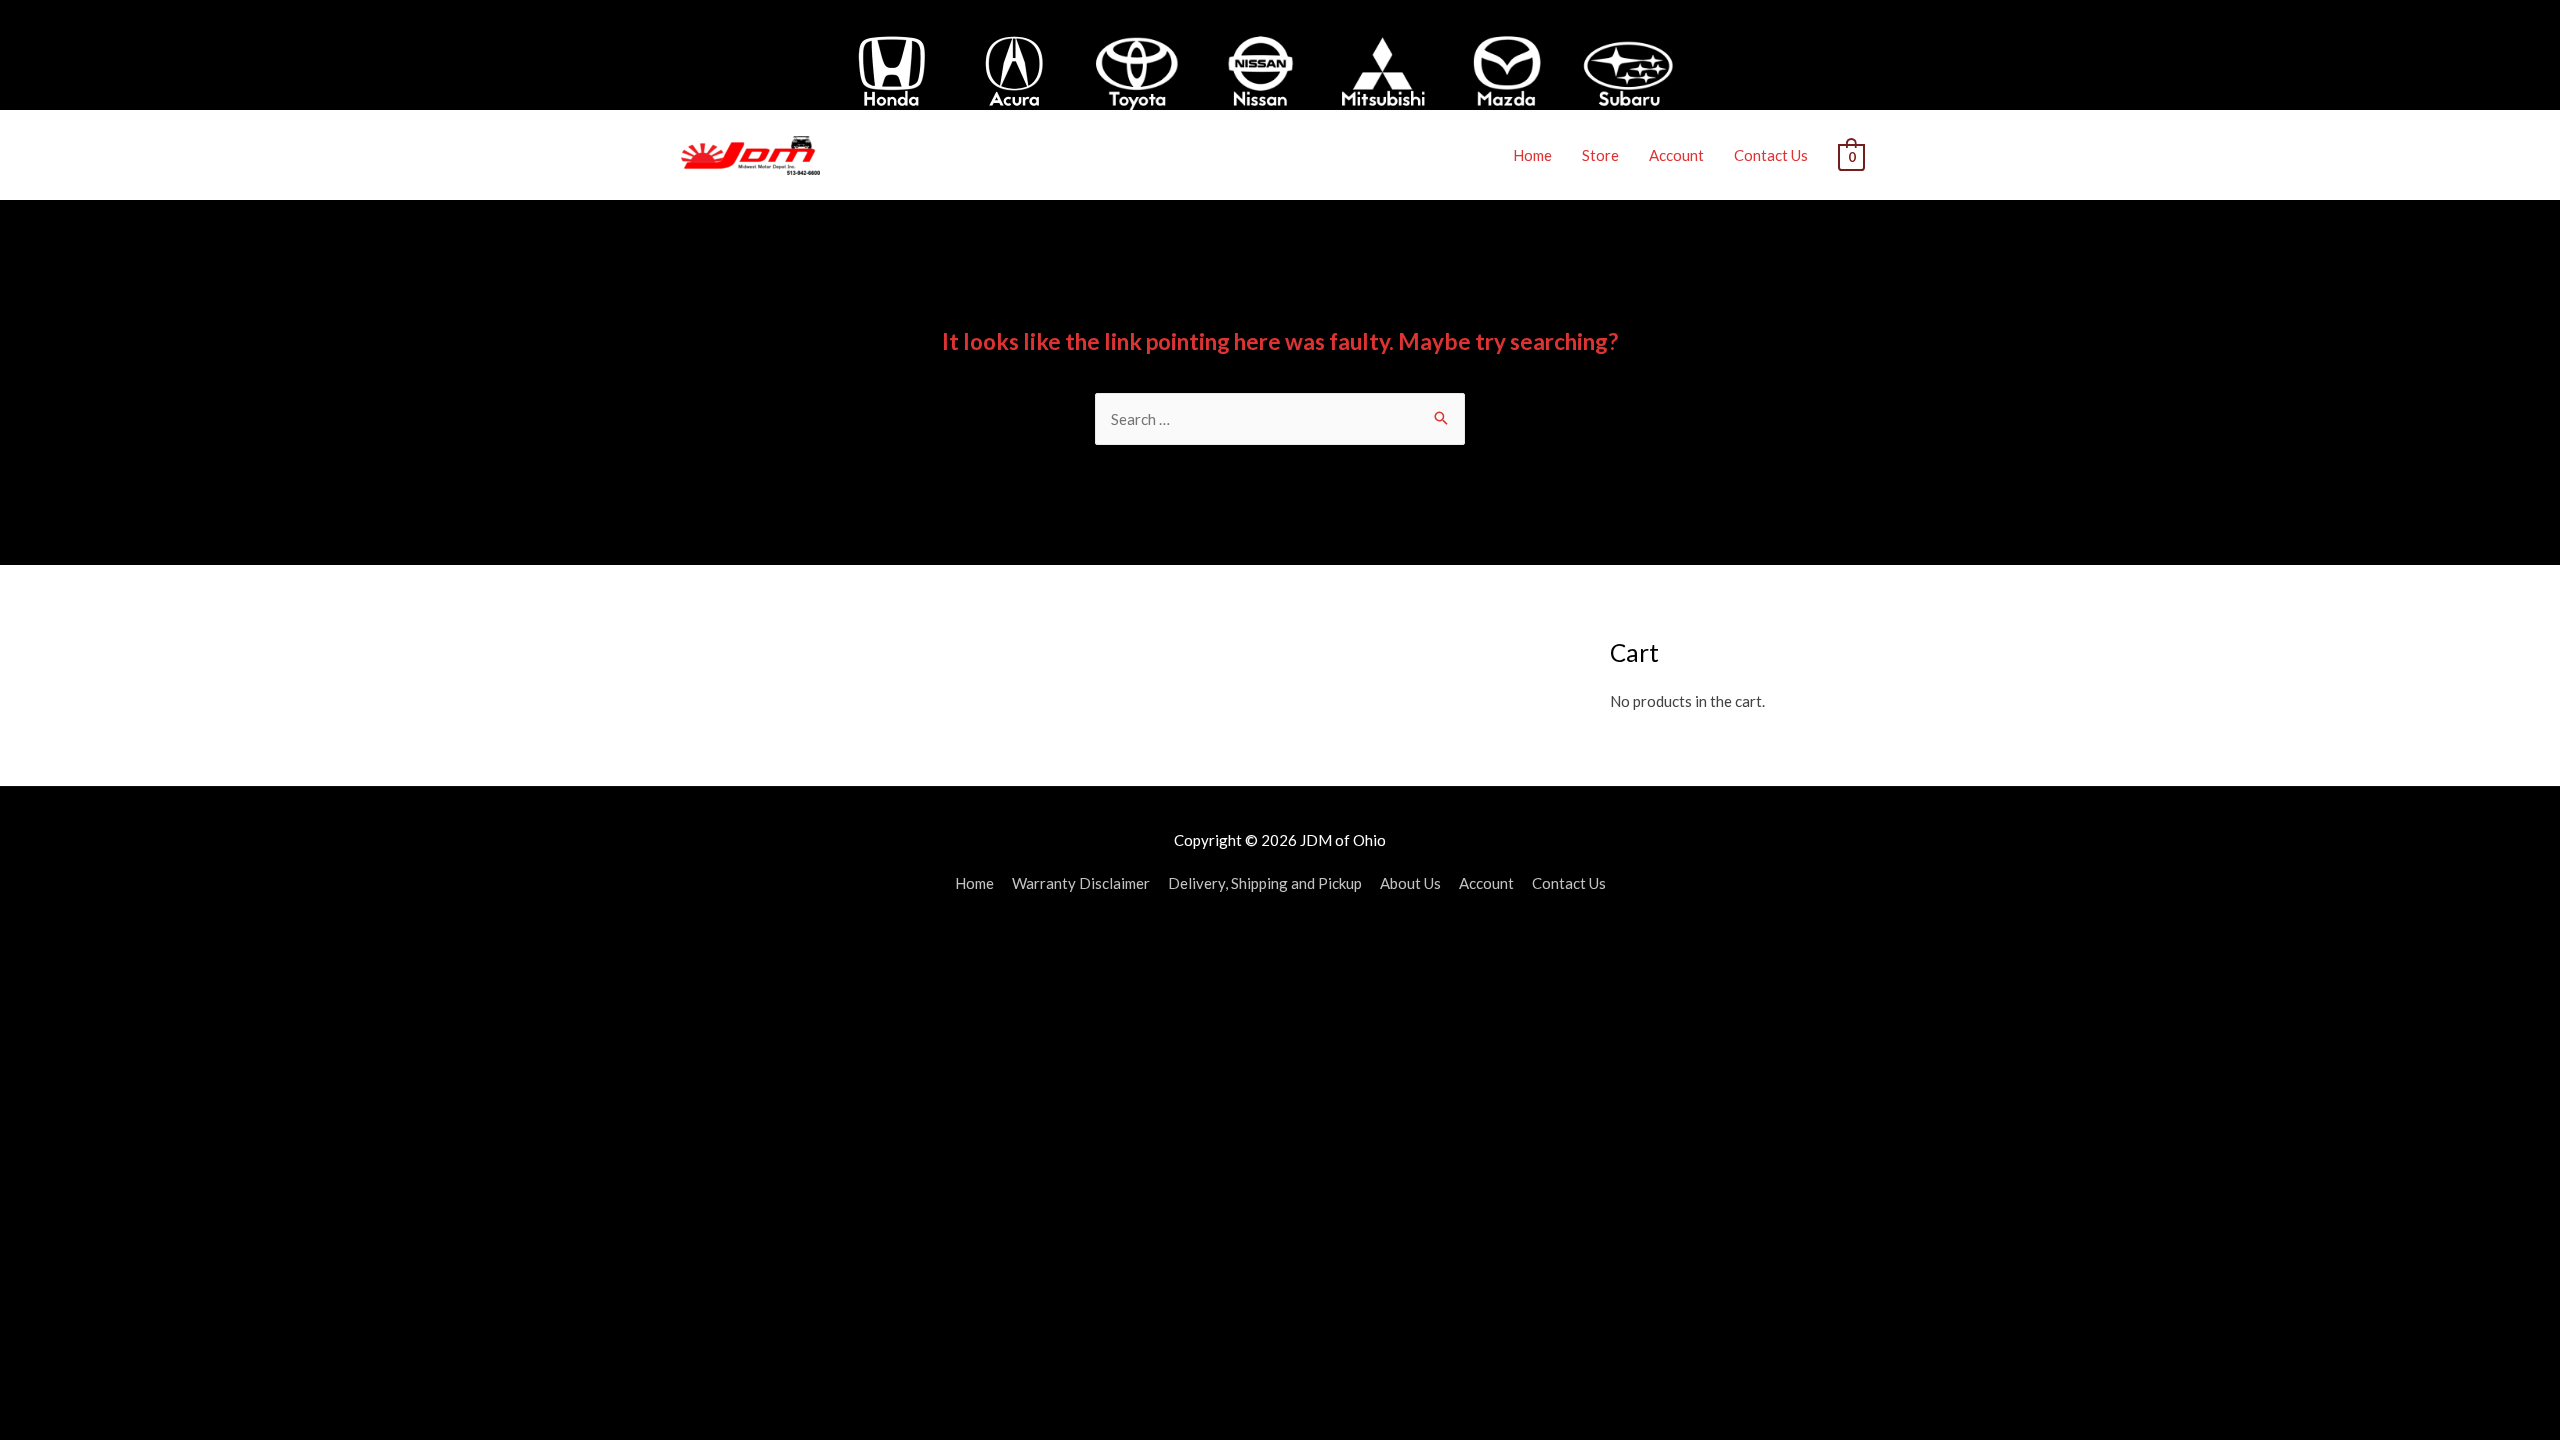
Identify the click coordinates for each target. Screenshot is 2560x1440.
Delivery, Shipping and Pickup (1265, 883)
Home (1532, 155)
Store (1600, 155)
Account (1676, 155)
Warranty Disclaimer (1081, 883)
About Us (1410, 883)
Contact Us (1771, 155)
